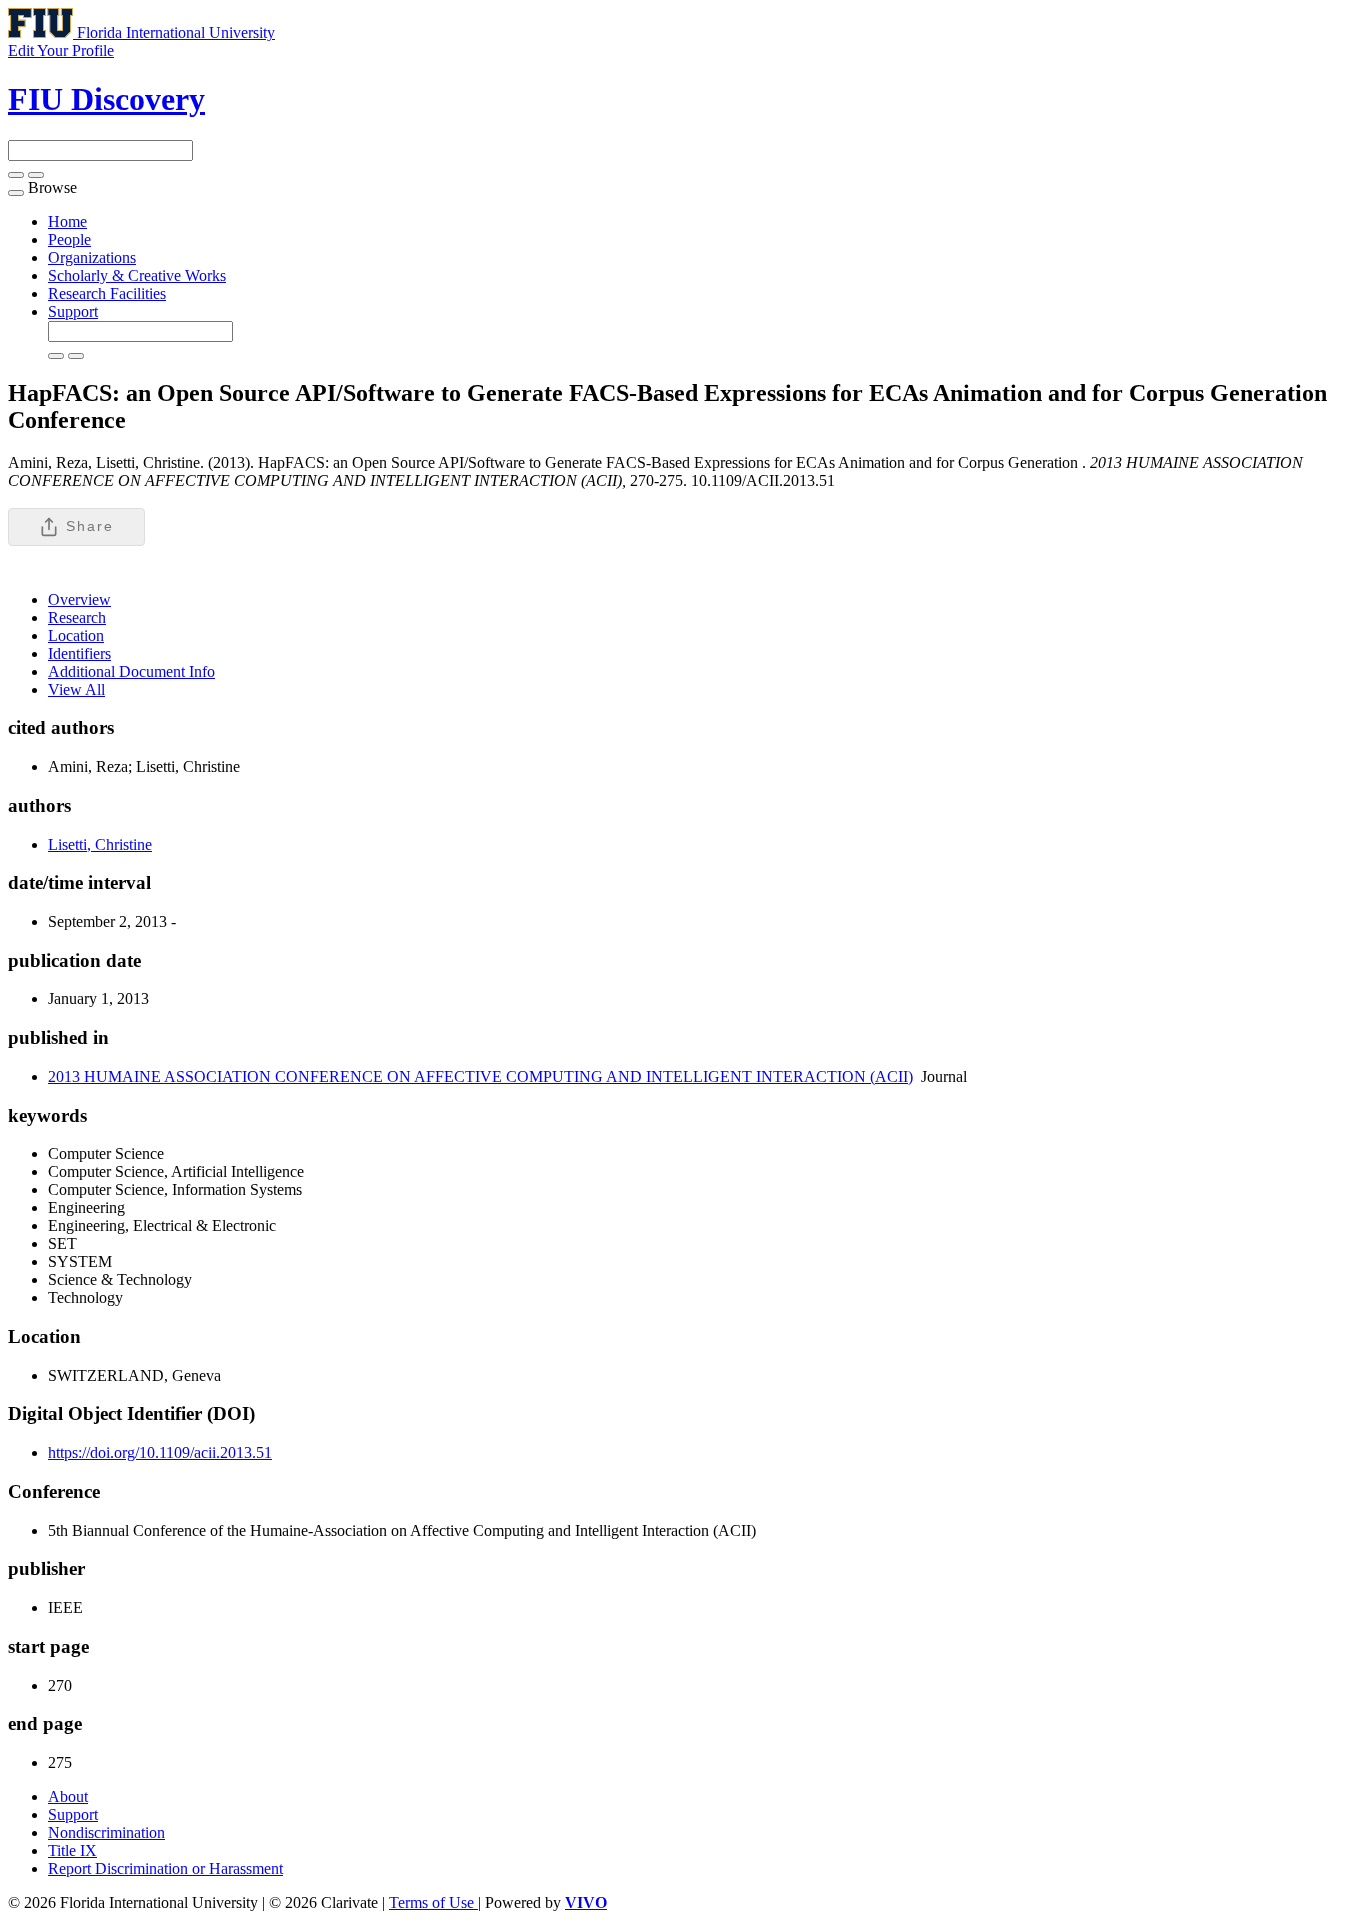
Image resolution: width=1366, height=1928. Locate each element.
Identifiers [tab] (79, 653)
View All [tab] (76, 689)
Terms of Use (433, 1902)
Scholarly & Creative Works (137, 275)
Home (67, 221)
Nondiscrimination (106, 1832)
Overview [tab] (79, 599)
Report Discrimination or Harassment (165, 1868)
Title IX (72, 1850)
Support (73, 311)
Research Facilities (107, 293)
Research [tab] (77, 617)
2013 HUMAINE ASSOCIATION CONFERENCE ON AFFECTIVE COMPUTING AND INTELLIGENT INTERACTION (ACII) (480, 1076)
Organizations (92, 257)
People (69, 239)
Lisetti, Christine (100, 844)
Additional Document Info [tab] (131, 671)
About (68, 1796)
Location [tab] (76, 635)
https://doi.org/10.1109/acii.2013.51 (160, 1452)
